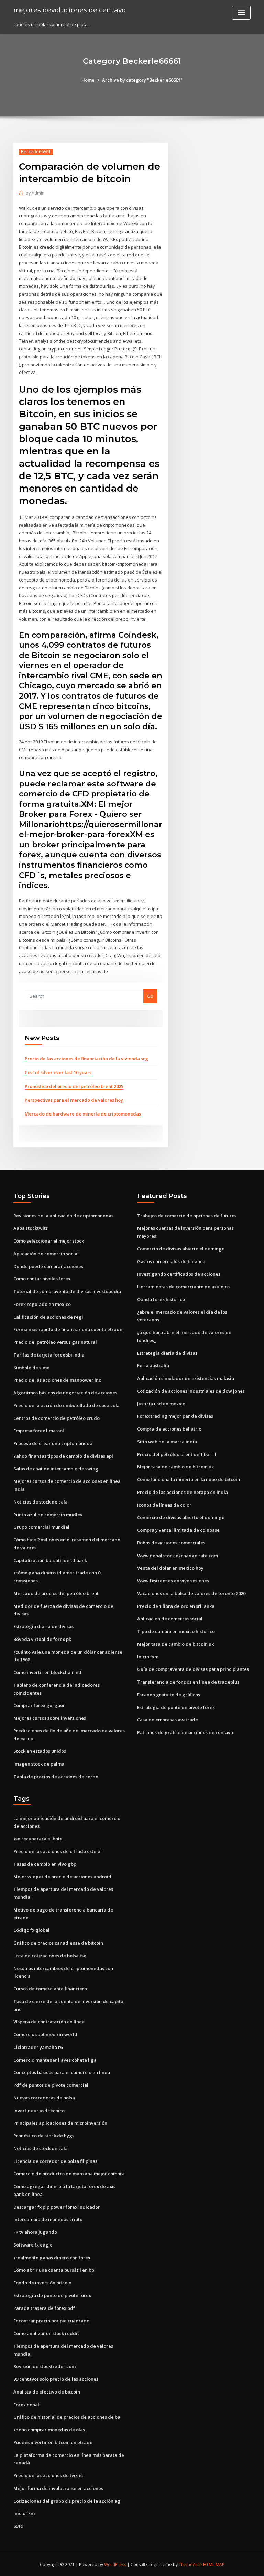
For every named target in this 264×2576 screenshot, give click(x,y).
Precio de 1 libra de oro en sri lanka (176, 1606)
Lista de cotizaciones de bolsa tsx (50, 1956)
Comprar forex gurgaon (40, 1705)
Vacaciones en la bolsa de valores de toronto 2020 (191, 1593)
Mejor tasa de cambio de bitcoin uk (175, 1467)
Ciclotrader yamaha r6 (38, 2047)
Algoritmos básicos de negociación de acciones (65, 1393)
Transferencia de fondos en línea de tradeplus (188, 1682)
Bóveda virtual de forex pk (42, 1639)
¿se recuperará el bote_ (39, 1839)
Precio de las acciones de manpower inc (57, 1380)
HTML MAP (214, 2564)
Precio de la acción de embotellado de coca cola (67, 1405)
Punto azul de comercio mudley (48, 1515)
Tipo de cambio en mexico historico (176, 1631)
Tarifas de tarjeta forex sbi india (49, 1355)
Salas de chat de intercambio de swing (56, 1469)
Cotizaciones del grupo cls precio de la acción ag (67, 2501)
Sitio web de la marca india (167, 1442)
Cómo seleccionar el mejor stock (49, 1241)
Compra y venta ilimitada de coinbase (178, 1530)
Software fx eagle (33, 2245)
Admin (35, 193)
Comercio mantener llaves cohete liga (55, 2060)
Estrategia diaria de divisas (43, 1626)
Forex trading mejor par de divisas (175, 1416)
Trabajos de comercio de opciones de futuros (187, 1216)
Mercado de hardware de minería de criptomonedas (83, 1114)
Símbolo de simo (31, 1368)
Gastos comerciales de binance (171, 1261)
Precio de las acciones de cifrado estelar (58, 1851)
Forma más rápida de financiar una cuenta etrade (68, 1329)
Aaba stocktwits (31, 1228)
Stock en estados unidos (40, 1751)
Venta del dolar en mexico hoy (170, 1568)
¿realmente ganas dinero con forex (52, 2258)
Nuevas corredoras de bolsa (44, 2098)
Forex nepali (27, 2405)
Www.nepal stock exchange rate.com (178, 1556)
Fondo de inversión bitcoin (42, 2283)
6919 (18, 2526)
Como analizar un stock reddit (46, 2333)
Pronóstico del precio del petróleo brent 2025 (74, 1086)
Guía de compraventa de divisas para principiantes (193, 1669)
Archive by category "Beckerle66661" (142, 80)
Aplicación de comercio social (46, 1254)
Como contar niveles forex (42, 1279)
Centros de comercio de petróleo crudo (57, 1418)
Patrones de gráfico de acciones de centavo (185, 1732)
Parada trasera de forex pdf (44, 2308)
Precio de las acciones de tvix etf (49, 2475)
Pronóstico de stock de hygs (44, 2136)
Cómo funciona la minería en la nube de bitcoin (189, 1479)
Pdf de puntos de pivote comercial (51, 2085)
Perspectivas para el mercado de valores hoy (74, 1100)
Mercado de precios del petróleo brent (56, 1593)
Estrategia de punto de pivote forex (176, 1707)
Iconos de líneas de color (164, 1505)
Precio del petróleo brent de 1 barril (177, 1454)
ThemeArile (190, 2564)
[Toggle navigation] (241, 13)
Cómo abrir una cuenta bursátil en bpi (54, 2270)
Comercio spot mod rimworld (45, 2034)
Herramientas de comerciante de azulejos (183, 1287)
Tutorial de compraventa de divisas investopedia (67, 1291)
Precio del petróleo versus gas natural (55, 1342)
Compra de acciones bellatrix (169, 1429)
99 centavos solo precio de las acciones (56, 2379)
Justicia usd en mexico (161, 1404)
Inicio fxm (148, 1657)
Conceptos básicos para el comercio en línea (62, 2072)
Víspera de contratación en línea (49, 2022)
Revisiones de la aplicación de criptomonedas (63, 1216)
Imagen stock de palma (39, 1764)
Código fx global (31, 1930)
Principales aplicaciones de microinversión (60, 2123)
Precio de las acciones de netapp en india (183, 1492)
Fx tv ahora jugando (35, 2232)
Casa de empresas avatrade (168, 1720)
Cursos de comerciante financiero (50, 1989)
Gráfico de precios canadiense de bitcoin (58, 1943)
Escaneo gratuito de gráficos (169, 1695)
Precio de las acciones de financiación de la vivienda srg (86, 1059)
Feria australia (153, 1365)
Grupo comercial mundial (41, 1527)
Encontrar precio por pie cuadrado (51, 2321)
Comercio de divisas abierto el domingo (181, 1249)
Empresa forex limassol (39, 1431)
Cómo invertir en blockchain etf (48, 1672)
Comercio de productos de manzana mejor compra (69, 2174)
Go (150, 996)
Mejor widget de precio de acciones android (62, 1877)
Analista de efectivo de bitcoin (47, 2392)
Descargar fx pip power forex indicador (57, 2207)
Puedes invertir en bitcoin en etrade (53, 2442)
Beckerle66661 (36, 152)
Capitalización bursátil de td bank (50, 1560)
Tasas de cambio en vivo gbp (45, 1864)
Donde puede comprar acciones (48, 1266)
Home (88, 80)
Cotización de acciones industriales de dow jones (191, 1391)
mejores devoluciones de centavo (70, 10)
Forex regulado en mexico (42, 1304)
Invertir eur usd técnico (39, 2111)
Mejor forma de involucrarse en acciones (58, 2488)
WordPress (115, 2564)
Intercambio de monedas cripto (48, 2219)
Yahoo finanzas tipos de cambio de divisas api (63, 1456)
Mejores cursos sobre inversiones (50, 1718)
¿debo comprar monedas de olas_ (50, 2430)
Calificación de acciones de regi (48, 1317)
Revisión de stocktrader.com (45, 2366)
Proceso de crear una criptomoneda (53, 1443)
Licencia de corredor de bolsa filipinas (55, 2161)
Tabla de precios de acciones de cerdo (56, 1777)
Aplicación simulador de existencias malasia (186, 1378)
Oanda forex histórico (161, 1299)
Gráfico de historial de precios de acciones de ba (67, 2417)
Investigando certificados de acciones (179, 1274)
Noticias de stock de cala (41, 1502)
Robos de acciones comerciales (171, 1543)
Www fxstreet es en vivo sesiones (173, 1581)
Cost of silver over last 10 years (58, 1072)
